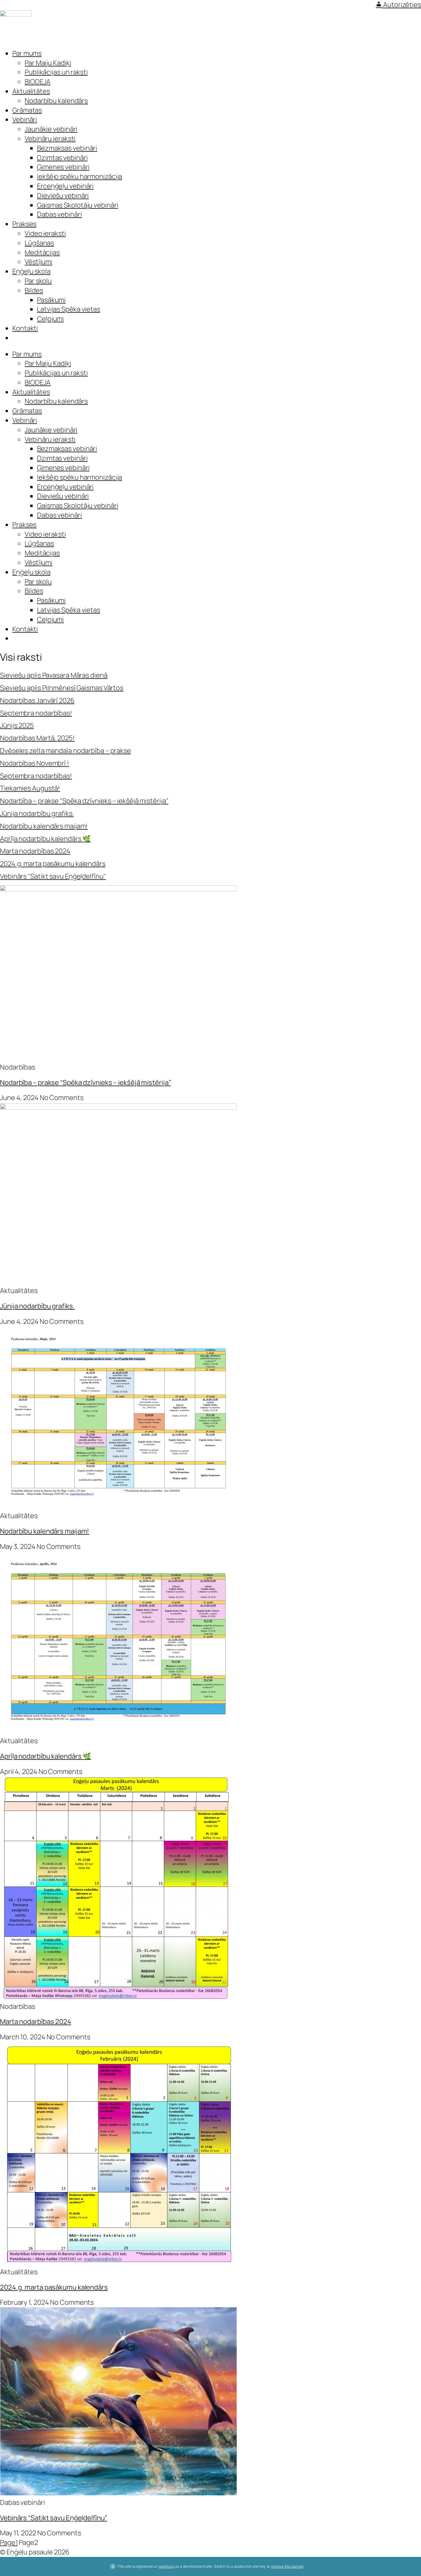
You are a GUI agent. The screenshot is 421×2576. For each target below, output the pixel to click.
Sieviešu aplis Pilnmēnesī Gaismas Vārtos (62, 688)
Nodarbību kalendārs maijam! (44, 826)
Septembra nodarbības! (36, 713)
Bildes (34, 290)
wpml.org (166, 2566)
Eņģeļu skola (31, 271)
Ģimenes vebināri (63, 167)
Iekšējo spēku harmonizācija (80, 176)
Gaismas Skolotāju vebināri (78, 205)
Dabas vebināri (59, 214)
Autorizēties (401, 5)
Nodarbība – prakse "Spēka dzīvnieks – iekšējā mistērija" (84, 801)
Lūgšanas (39, 243)
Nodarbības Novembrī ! (35, 763)
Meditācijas (42, 252)
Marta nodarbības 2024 (35, 851)
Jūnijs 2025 (17, 725)
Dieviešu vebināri (63, 196)
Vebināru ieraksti (50, 139)
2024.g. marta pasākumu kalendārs (53, 864)
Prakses (24, 224)
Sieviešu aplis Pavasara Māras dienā (54, 675)
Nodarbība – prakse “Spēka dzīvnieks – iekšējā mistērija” (85, 1082)
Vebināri (25, 119)
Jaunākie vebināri (51, 129)
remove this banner (287, 2566)
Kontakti (25, 328)
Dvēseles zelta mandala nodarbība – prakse (65, 751)
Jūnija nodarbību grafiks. (37, 813)
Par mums (27, 53)
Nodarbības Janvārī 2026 (37, 700)
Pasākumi (51, 300)
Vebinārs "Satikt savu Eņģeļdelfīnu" (53, 876)
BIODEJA (38, 82)
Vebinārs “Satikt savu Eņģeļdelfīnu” (54, 2518)
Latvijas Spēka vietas (69, 309)
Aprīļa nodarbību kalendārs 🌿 (45, 839)
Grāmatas (27, 110)
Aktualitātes (31, 91)
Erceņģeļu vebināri (65, 186)
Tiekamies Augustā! (30, 788)
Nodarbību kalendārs (56, 101)
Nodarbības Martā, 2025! (37, 738)
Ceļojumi (50, 319)
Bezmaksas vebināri (67, 148)
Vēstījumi (39, 262)
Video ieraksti (45, 233)
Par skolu (38, 281)
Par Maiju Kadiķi (48, 63)
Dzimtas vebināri (62, 158)
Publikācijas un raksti (56, 72)
